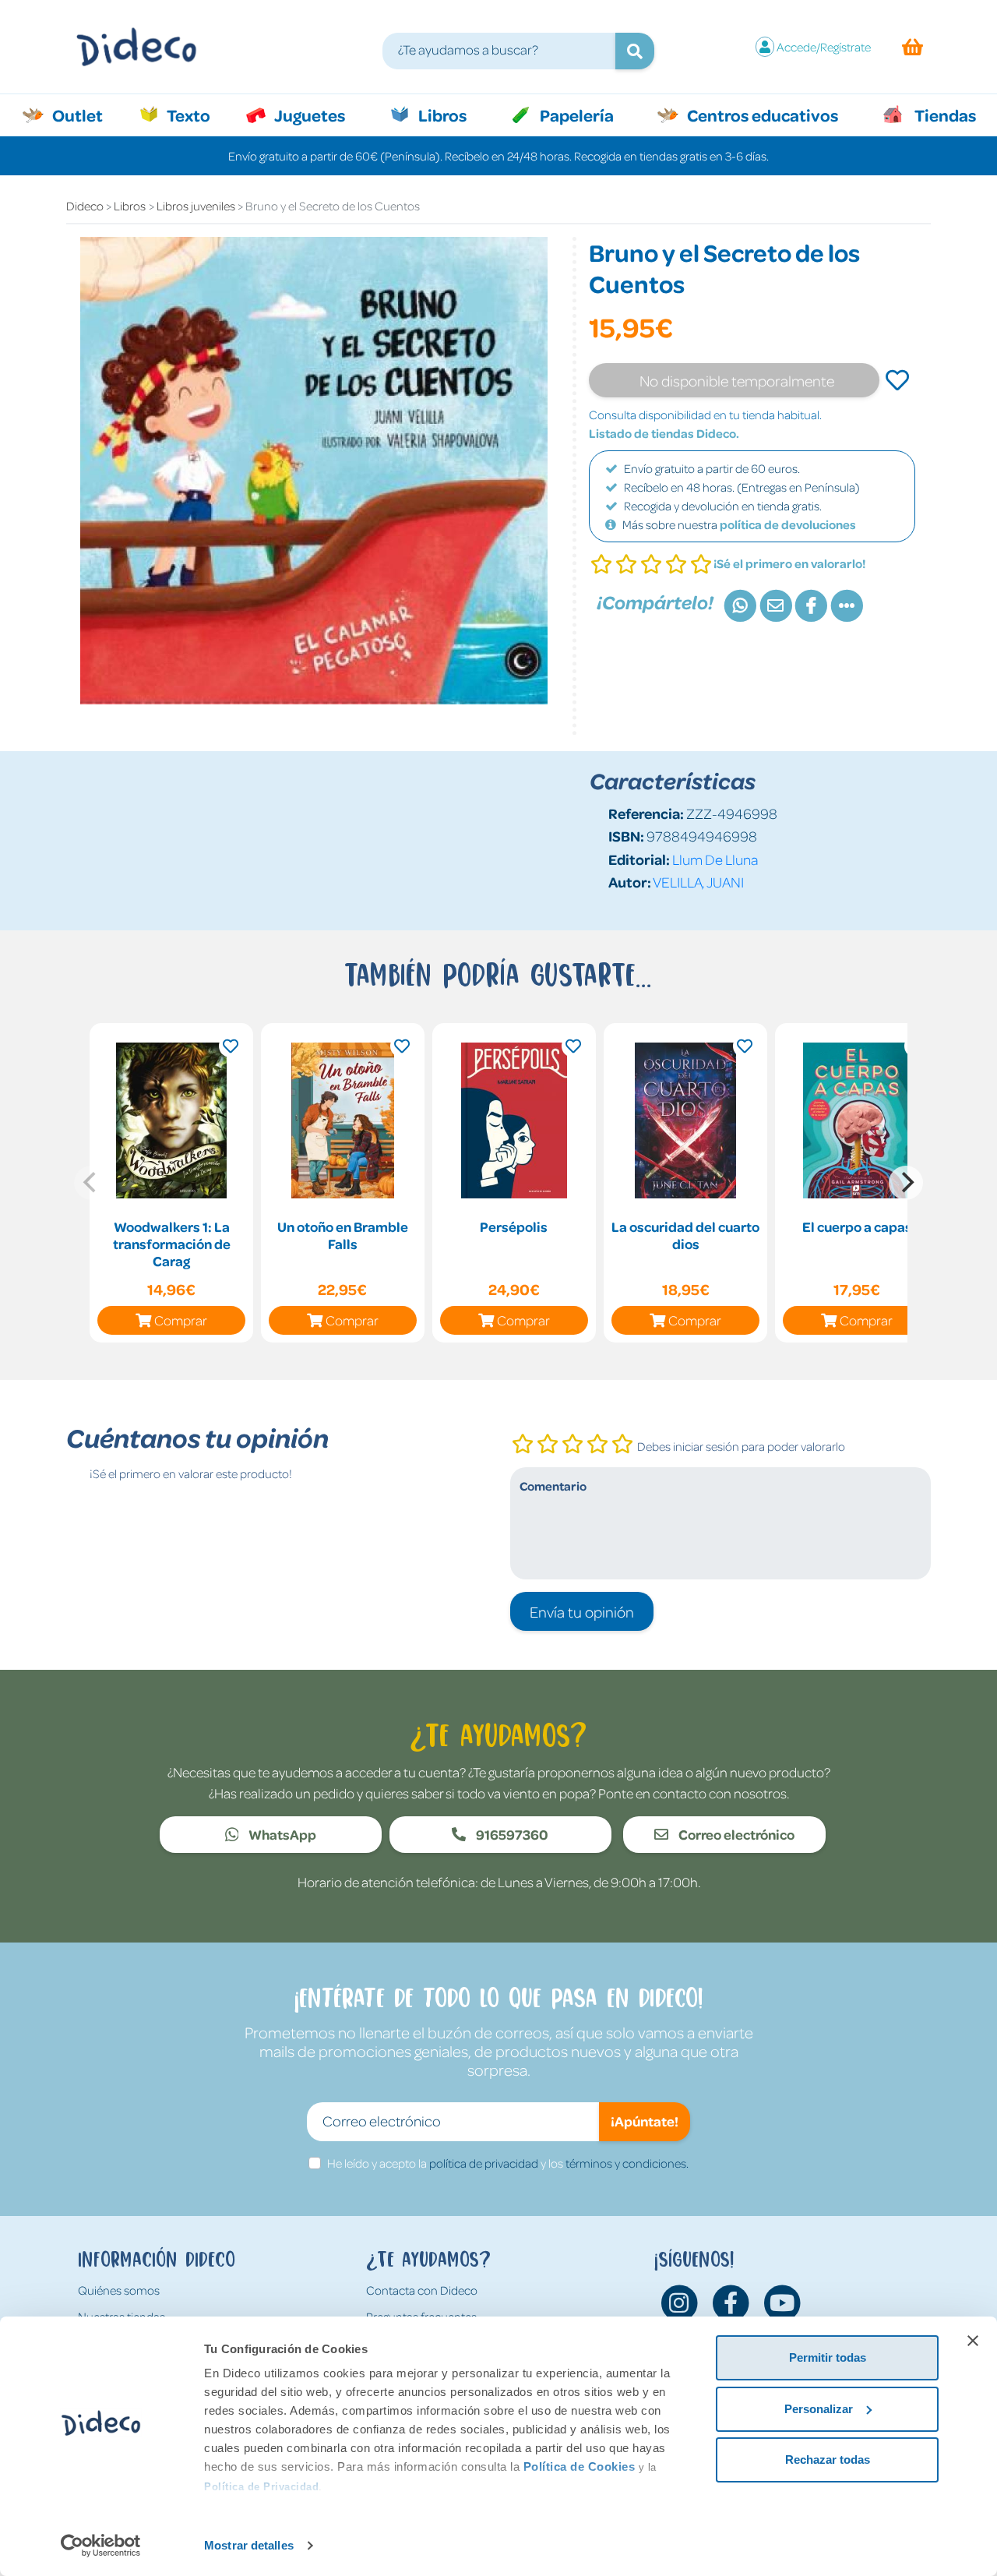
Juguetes (308, 115)
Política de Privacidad (261, 2487)
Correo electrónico (735, 1834)
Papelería (575, 115)
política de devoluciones (788, 524)
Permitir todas (828, 2357)
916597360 (511, 1834)
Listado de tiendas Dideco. (664, 433)
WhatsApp (281, 1834)
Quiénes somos (119, 2290)
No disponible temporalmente (737, 380)
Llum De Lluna (715, 859)
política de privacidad (484, 2163)
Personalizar (819, 2409)
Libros (441, 115)
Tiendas (944, 115)
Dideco (85, 206)
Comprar (181, 1320)
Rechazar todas (828, 2460)
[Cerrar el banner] (973, 2341)
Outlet (85, 115)
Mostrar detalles (249, 2545)
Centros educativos (761, 115)
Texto (197, 115)
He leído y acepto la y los (508, 2163)
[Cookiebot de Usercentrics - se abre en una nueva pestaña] (101, 2546)
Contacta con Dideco (422, 2290)
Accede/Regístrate (824, 47)
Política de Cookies (580, 2467)
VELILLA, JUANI (698, 882)
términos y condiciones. (627, 2163)
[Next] (906, 1183)
